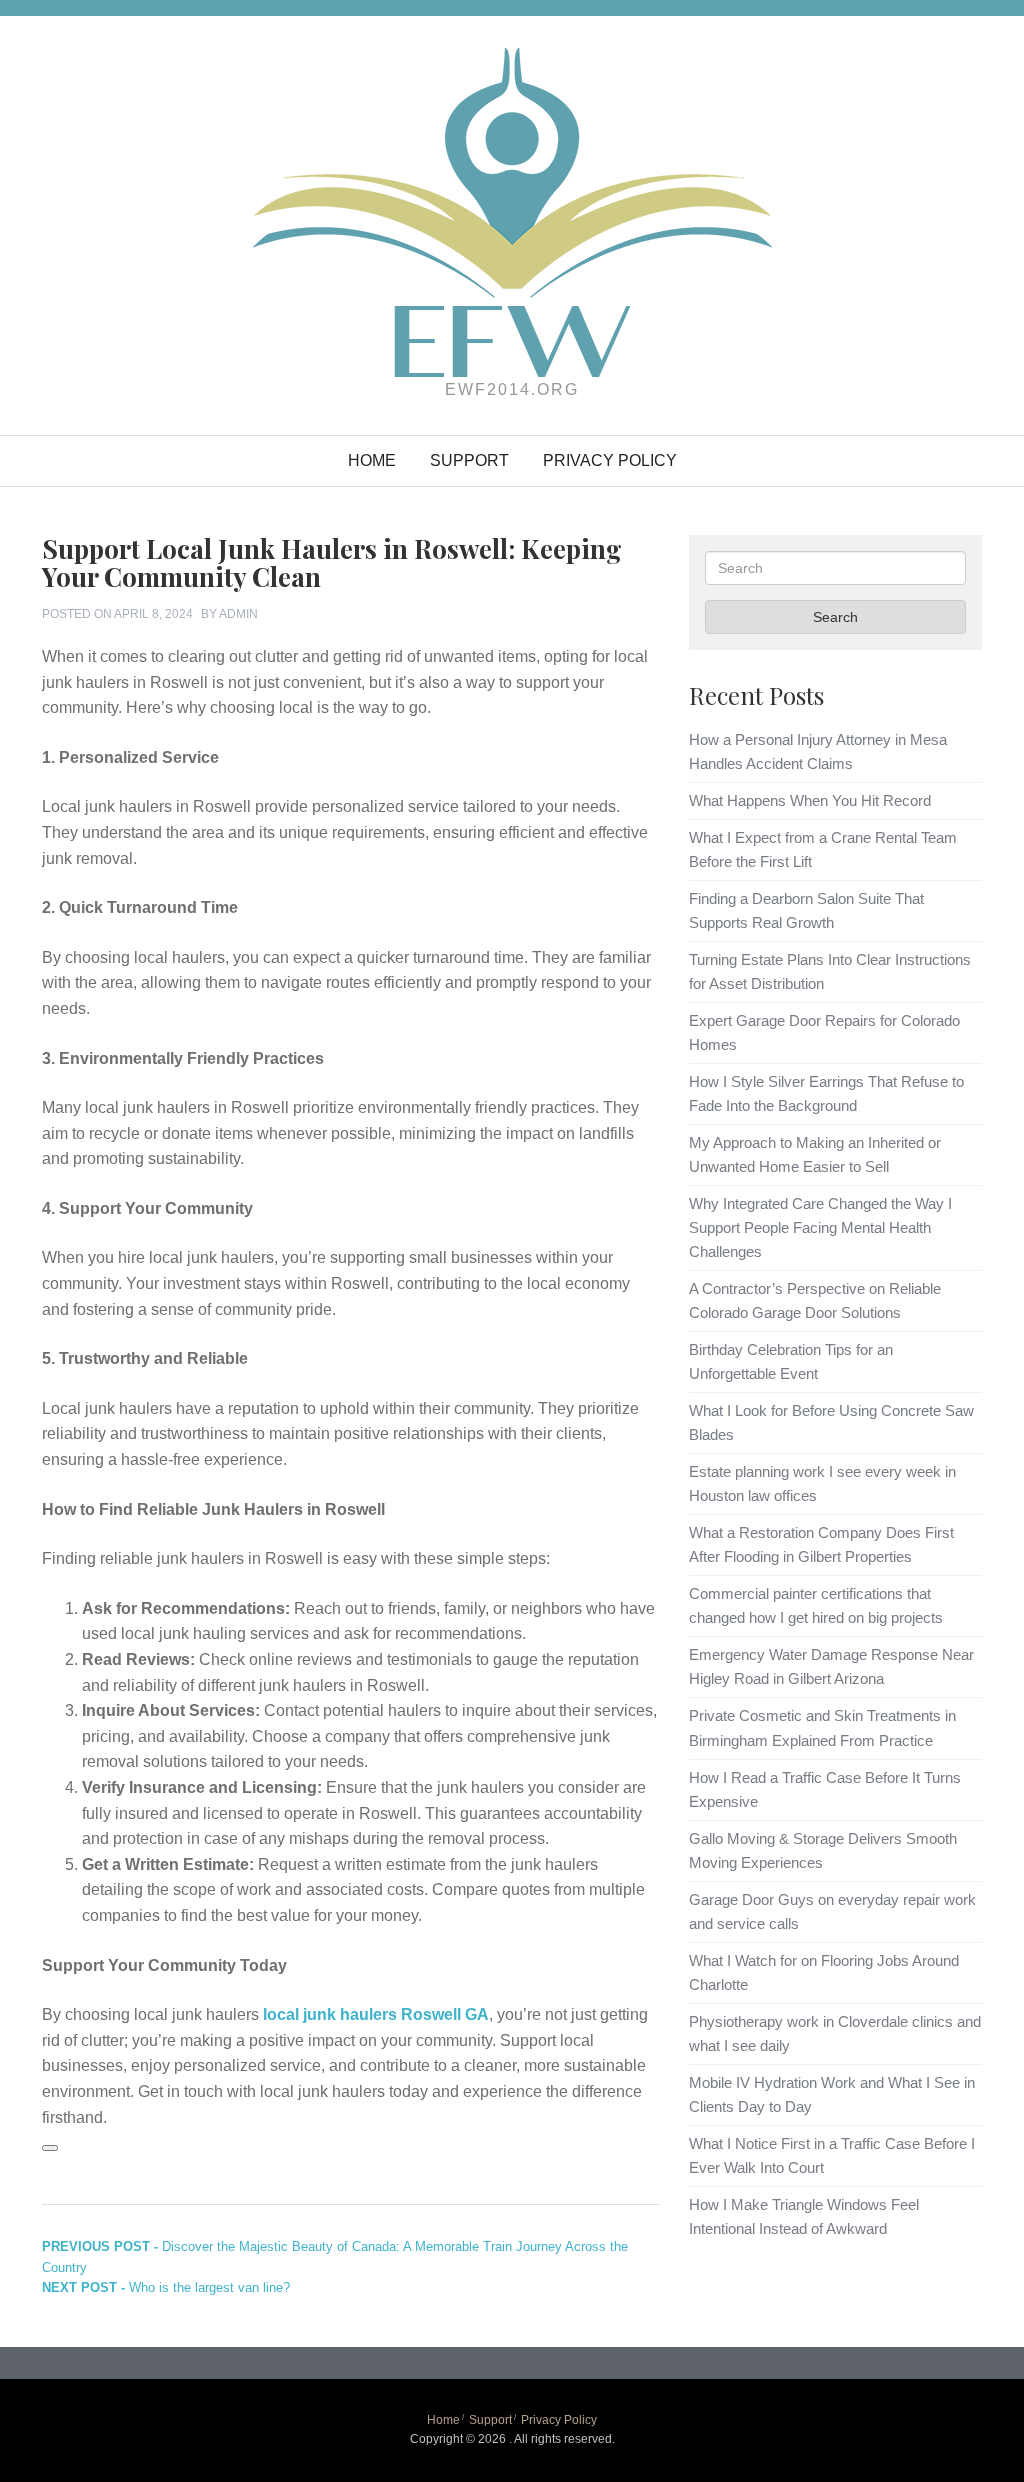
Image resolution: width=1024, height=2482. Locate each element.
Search (835, 617)
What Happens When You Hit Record (810, 800)
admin (238, 614)
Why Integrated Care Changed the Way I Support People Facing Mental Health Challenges (820, 1227)
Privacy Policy (610, 460)
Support (469, 460)
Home (372, 460)
